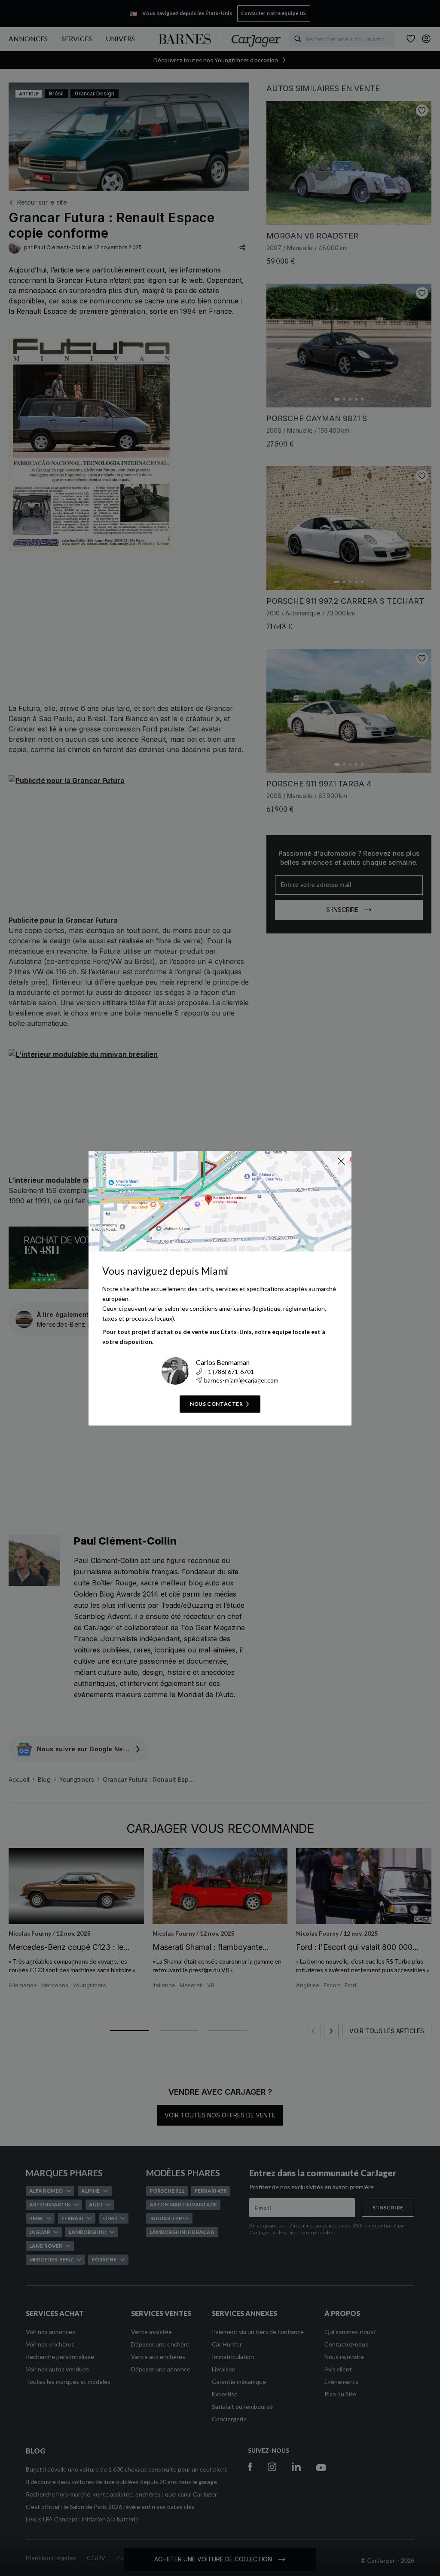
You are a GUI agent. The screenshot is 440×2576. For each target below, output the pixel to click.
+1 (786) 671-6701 (229, 1372)
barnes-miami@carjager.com (241, 1380)
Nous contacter (216, 1404)
